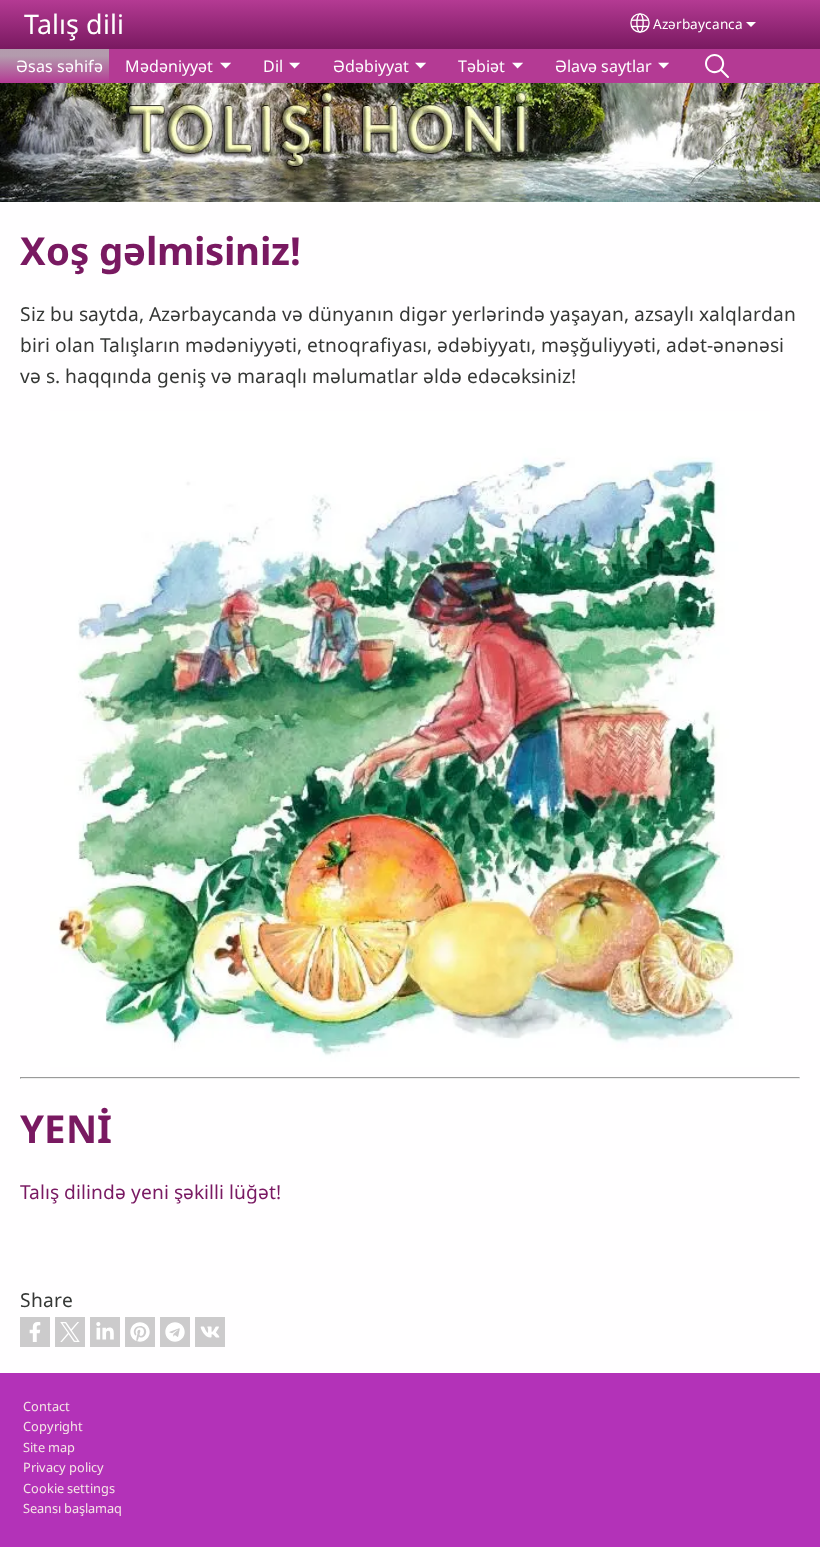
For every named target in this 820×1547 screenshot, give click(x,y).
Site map (49, 1447)
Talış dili (74, 23)
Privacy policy (63, 1467)
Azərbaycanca (698, 23)
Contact (46, 1406)
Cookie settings (69, 1488)
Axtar (717, 66)
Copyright (53, 1426)
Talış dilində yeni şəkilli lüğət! (150, 1191)
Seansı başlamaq (72, 1508)
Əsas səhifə (59, 66)
